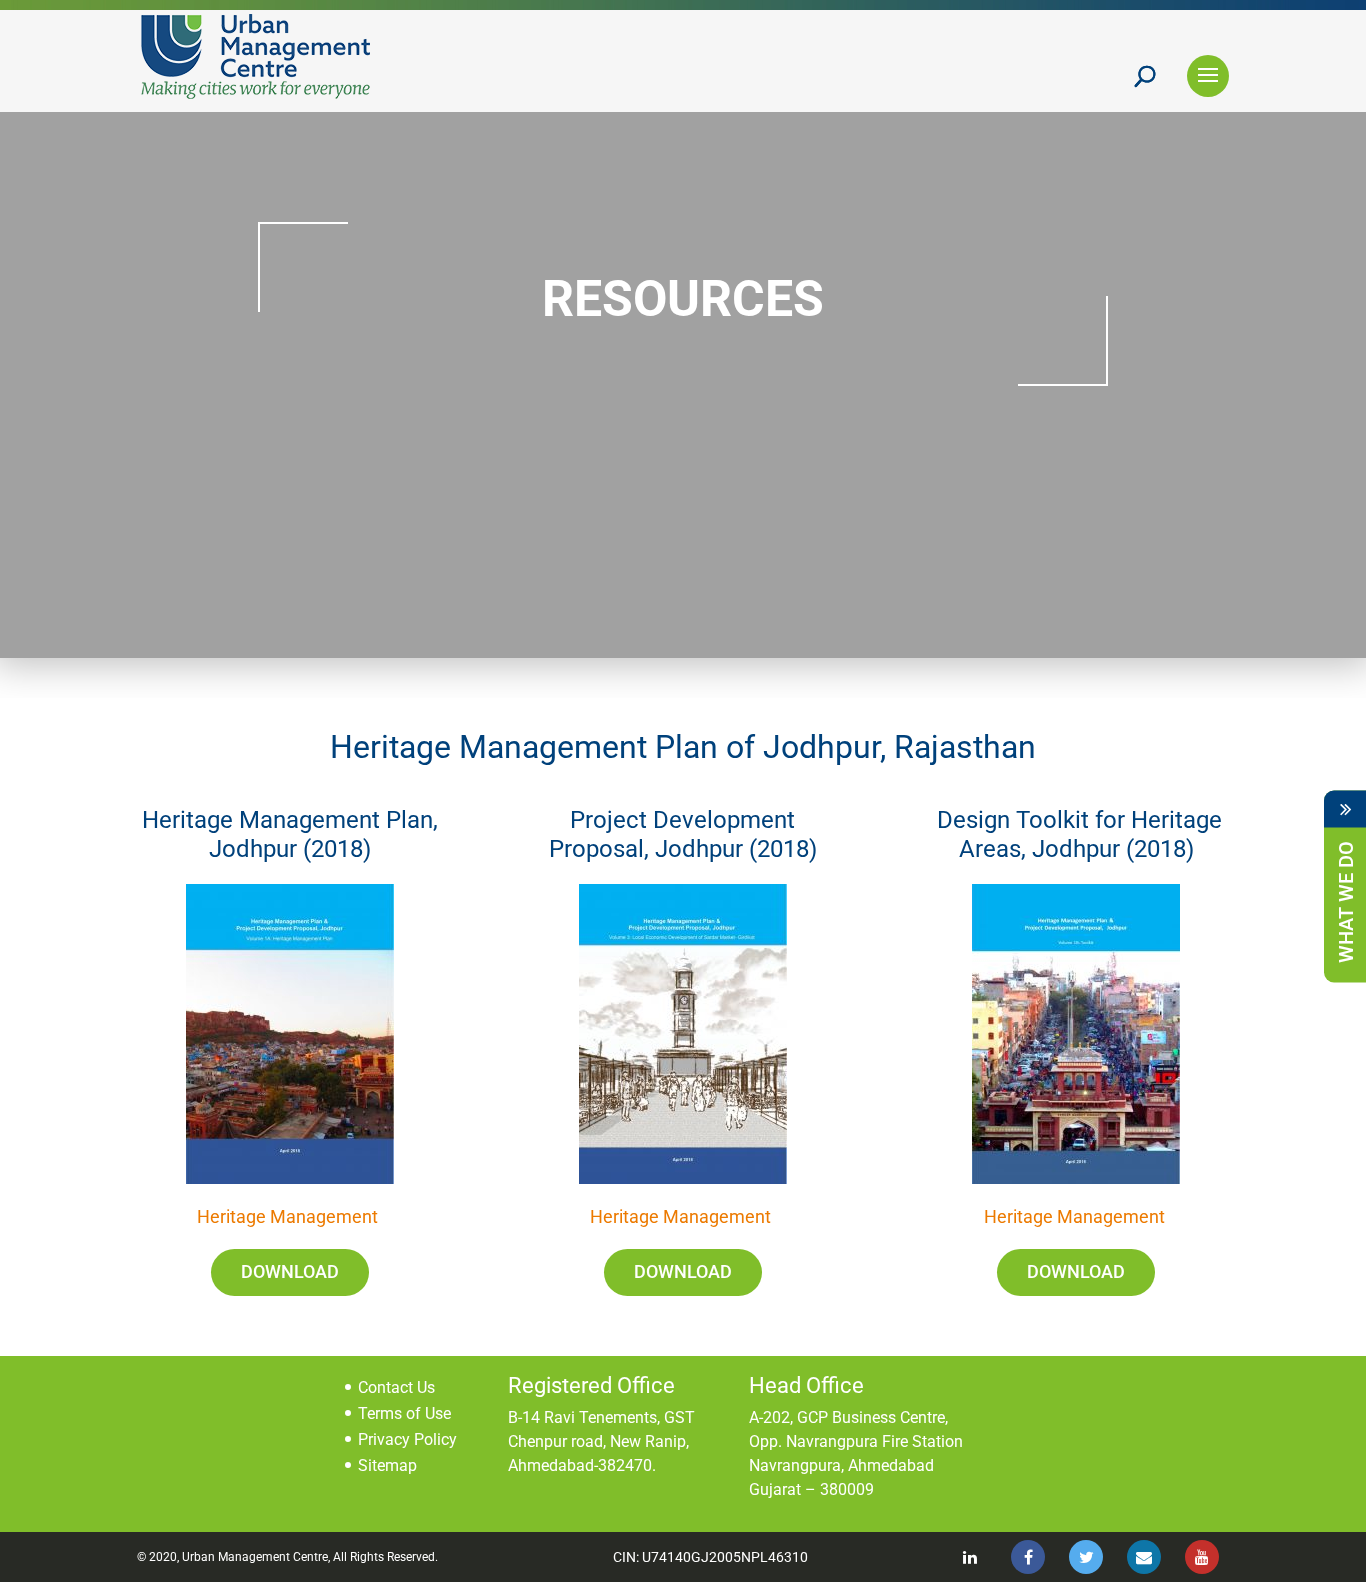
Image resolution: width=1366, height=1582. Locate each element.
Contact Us (396, 1387)
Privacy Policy (407, 1439)
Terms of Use (404, 1413)
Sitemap (387, 1465)
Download (290, 1271)
